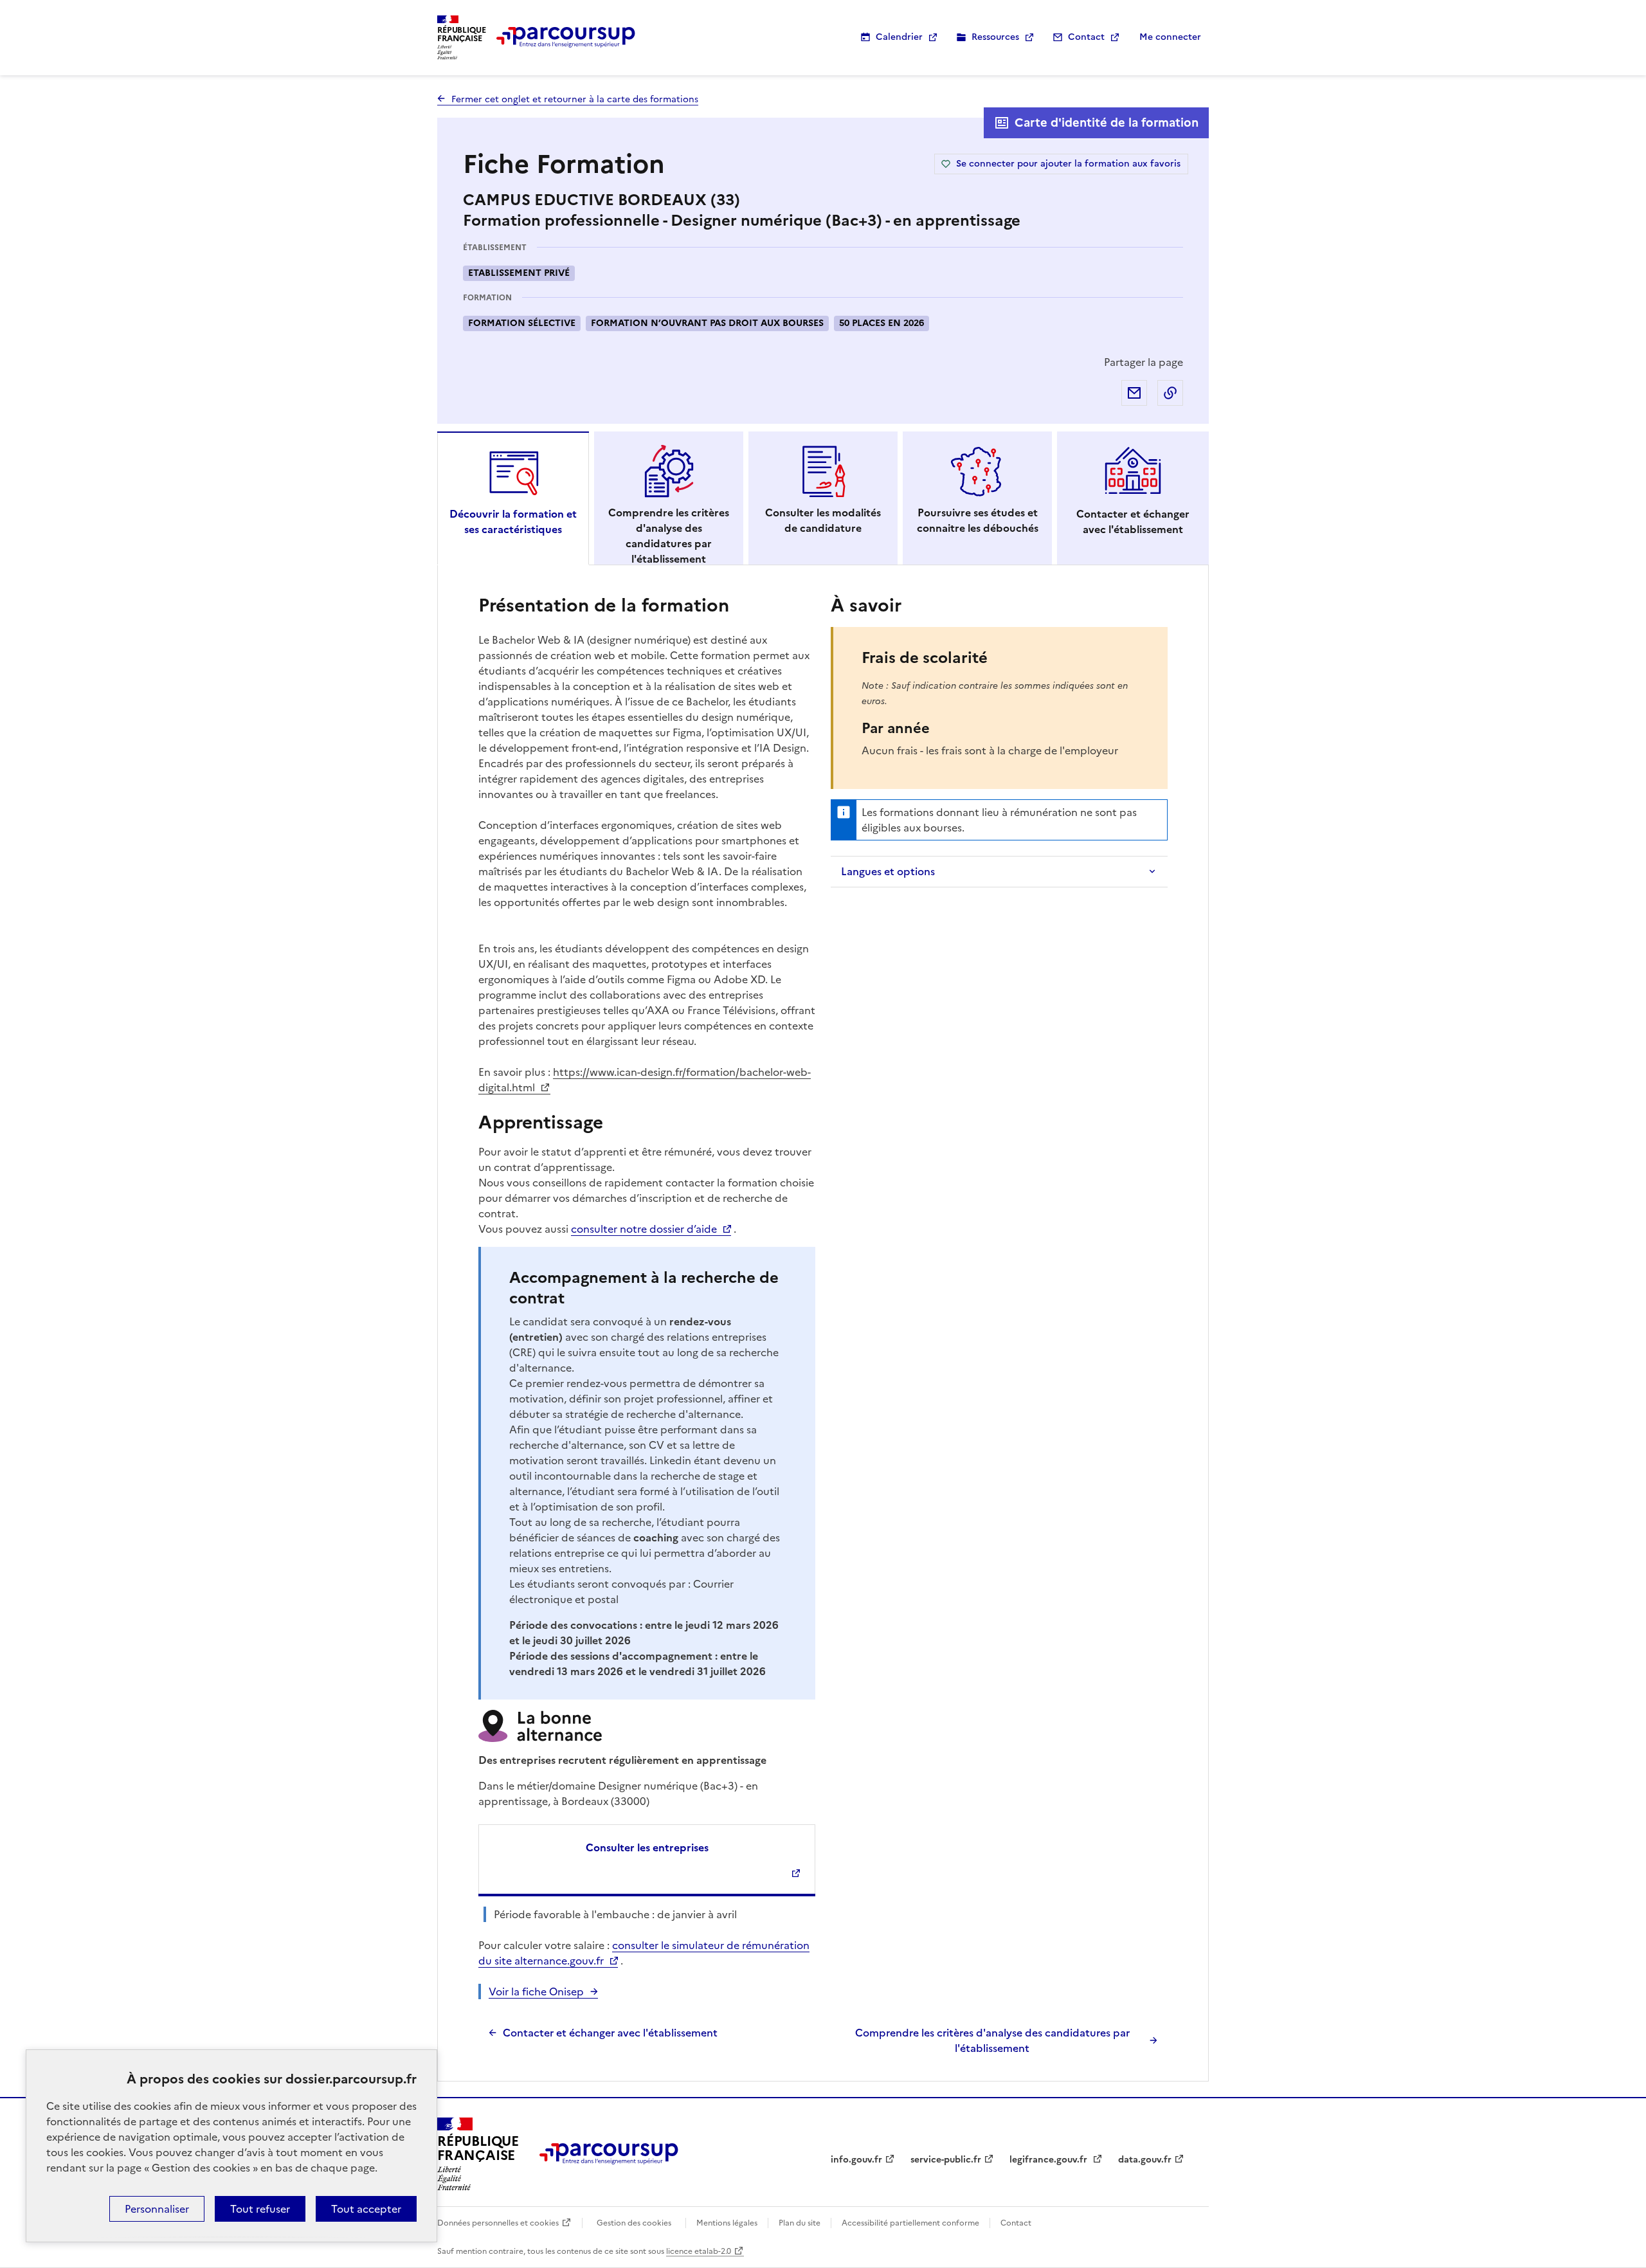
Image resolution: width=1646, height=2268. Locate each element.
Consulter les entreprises (647, 1847)
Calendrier (899, 37)
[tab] (513, 498)
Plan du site (800, 2223)
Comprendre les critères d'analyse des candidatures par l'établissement (992, 2040)
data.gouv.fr (1145, 2160)
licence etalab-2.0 (699, 2251)
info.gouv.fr (856, 2160)
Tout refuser (260, 2209)
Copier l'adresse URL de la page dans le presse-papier (1170, 393)
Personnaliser (157, 2209)
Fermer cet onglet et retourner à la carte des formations (575, 99)
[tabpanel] (823, 1323)
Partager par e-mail (1134, 393)
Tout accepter (366, 2209)
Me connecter (1170, 37)
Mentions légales (727, 2223)
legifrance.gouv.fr (1050, 2160)
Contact (1086, 37)
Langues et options (888, 871)
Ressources (995, 37)
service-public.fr (946, 2160)
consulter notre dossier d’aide (644, 1229)
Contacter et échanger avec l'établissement (610, 2033)
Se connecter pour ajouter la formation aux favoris (1068, 164)
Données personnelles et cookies (498, 2223)
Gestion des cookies (634, 2223)
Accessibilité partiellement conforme (910, 2223)
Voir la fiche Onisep (536, 1991)
